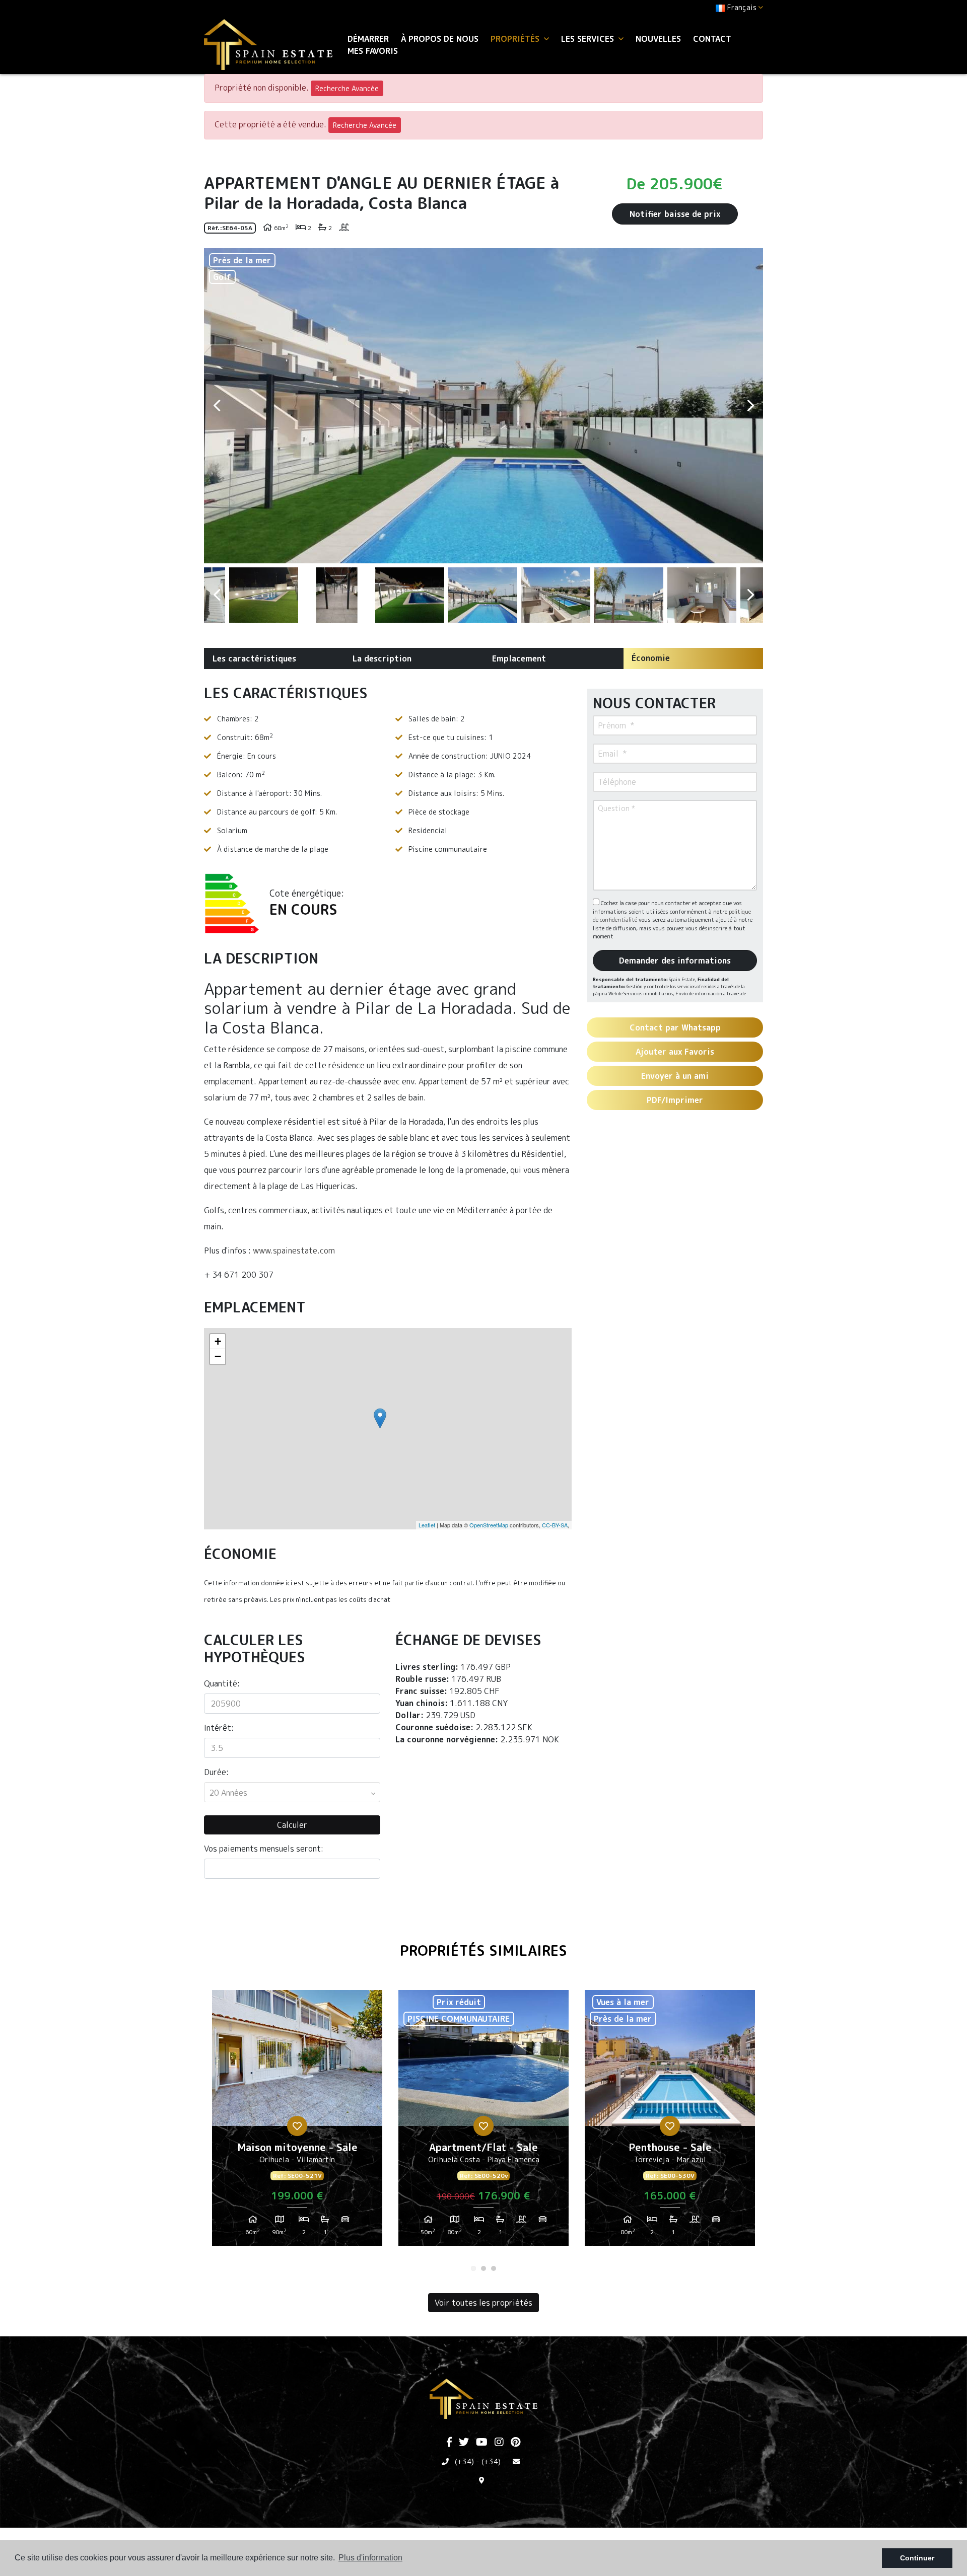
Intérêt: (219, 1728)
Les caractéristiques (254, 658)
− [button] (218, 1356)
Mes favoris (373, 51)
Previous (217, 406)
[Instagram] (499, 2443)
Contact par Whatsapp (675, 1027)
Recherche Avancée (347, 88)
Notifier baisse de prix (675, 214)
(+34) (464, 2461)
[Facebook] (449, 2443)
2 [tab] (483, 2268)
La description (382, 658)
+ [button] (218, 1341)
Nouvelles (658, 39)
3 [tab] (494, 2268)
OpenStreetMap (489, 1525)
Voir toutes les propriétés (483, 2303)
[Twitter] (464, 2443)
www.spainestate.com (294, 1250)
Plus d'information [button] (370, 2558)
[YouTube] (482, 2443)
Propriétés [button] (516, 39)
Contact (712, 39)
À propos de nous (440, 39)
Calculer (292, 1825)
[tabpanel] (297, 2122)
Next (750, 406)
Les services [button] (589, 39)
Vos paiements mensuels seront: (264, 1849)
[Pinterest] (515, 2443)
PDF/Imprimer (675, 1100)
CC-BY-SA (555, 1525)
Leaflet (427, 1525)
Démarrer (368, 39)
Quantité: (222, 1683)
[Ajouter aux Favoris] (297, 2126)
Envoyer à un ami (675, 1076)
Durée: (216, 1772)
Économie (651, 658)
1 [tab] (473, 2268)
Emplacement (519, 658)
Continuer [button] (917, 2558)
